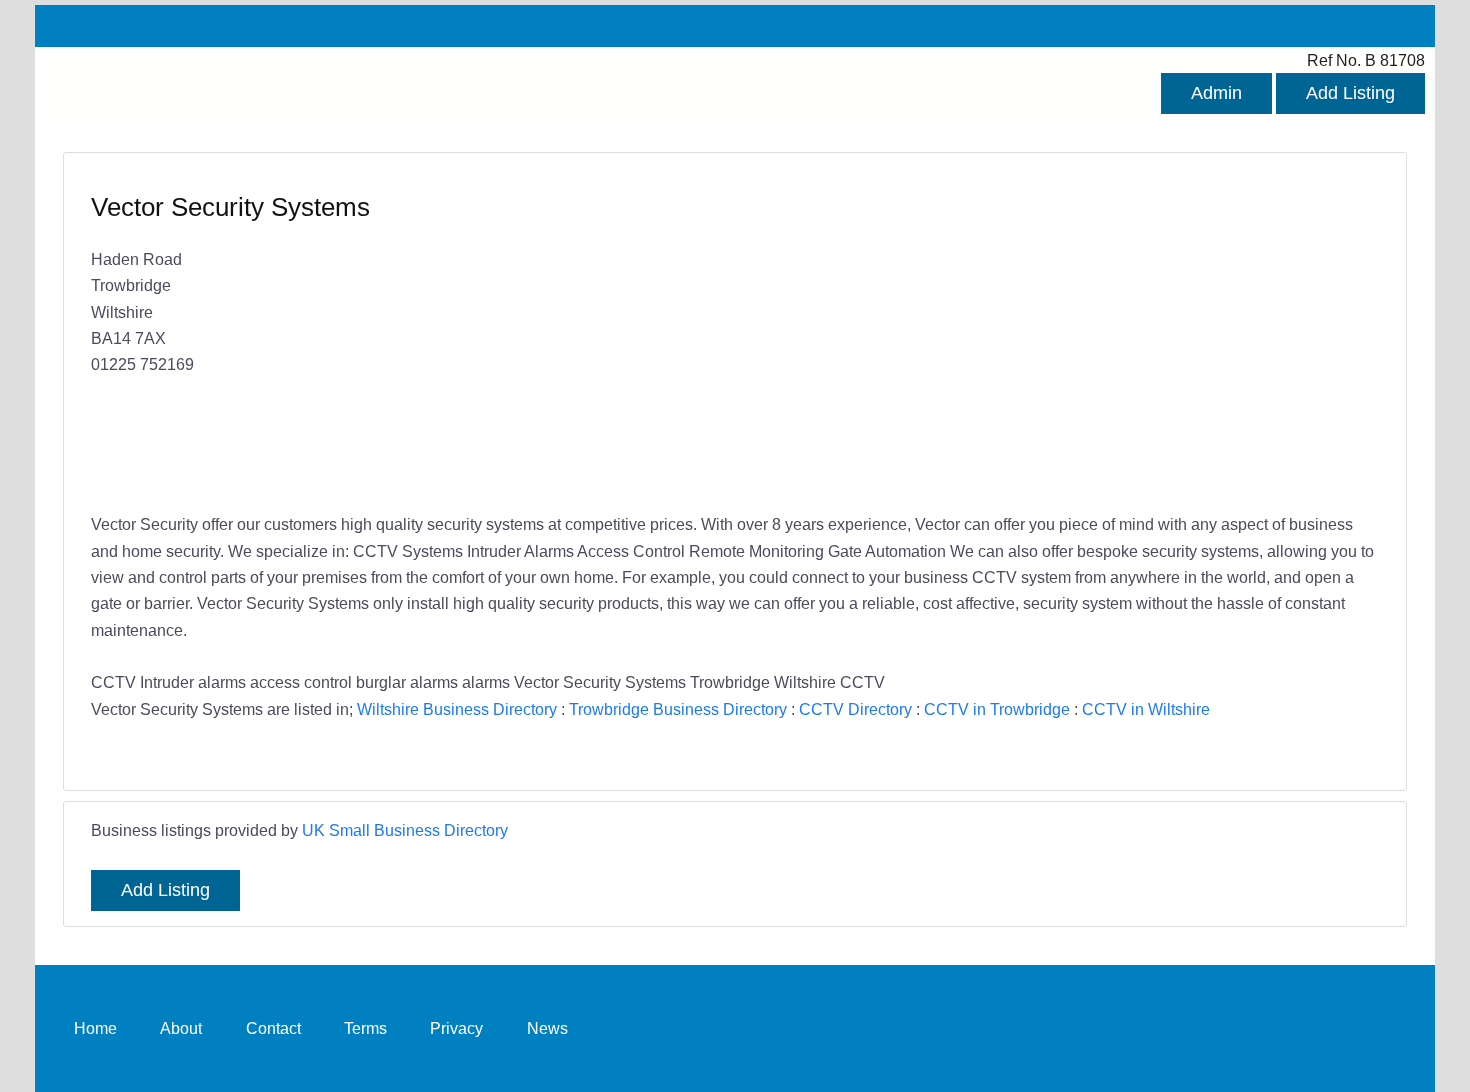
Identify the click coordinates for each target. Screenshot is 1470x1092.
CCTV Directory (855, 709)
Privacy (456, 1028)
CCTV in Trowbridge (997, 709)
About (181, 1028)
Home (95, 1028)
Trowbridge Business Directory (678, 709)
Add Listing (1350, 93)
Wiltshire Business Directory (457, 709)
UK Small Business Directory (405, 830)
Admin (1216, 93)
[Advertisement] (1047, 335)
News (547, 1028)
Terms (365, 1028)
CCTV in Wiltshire (1146, 709)
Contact (273, 1028)
